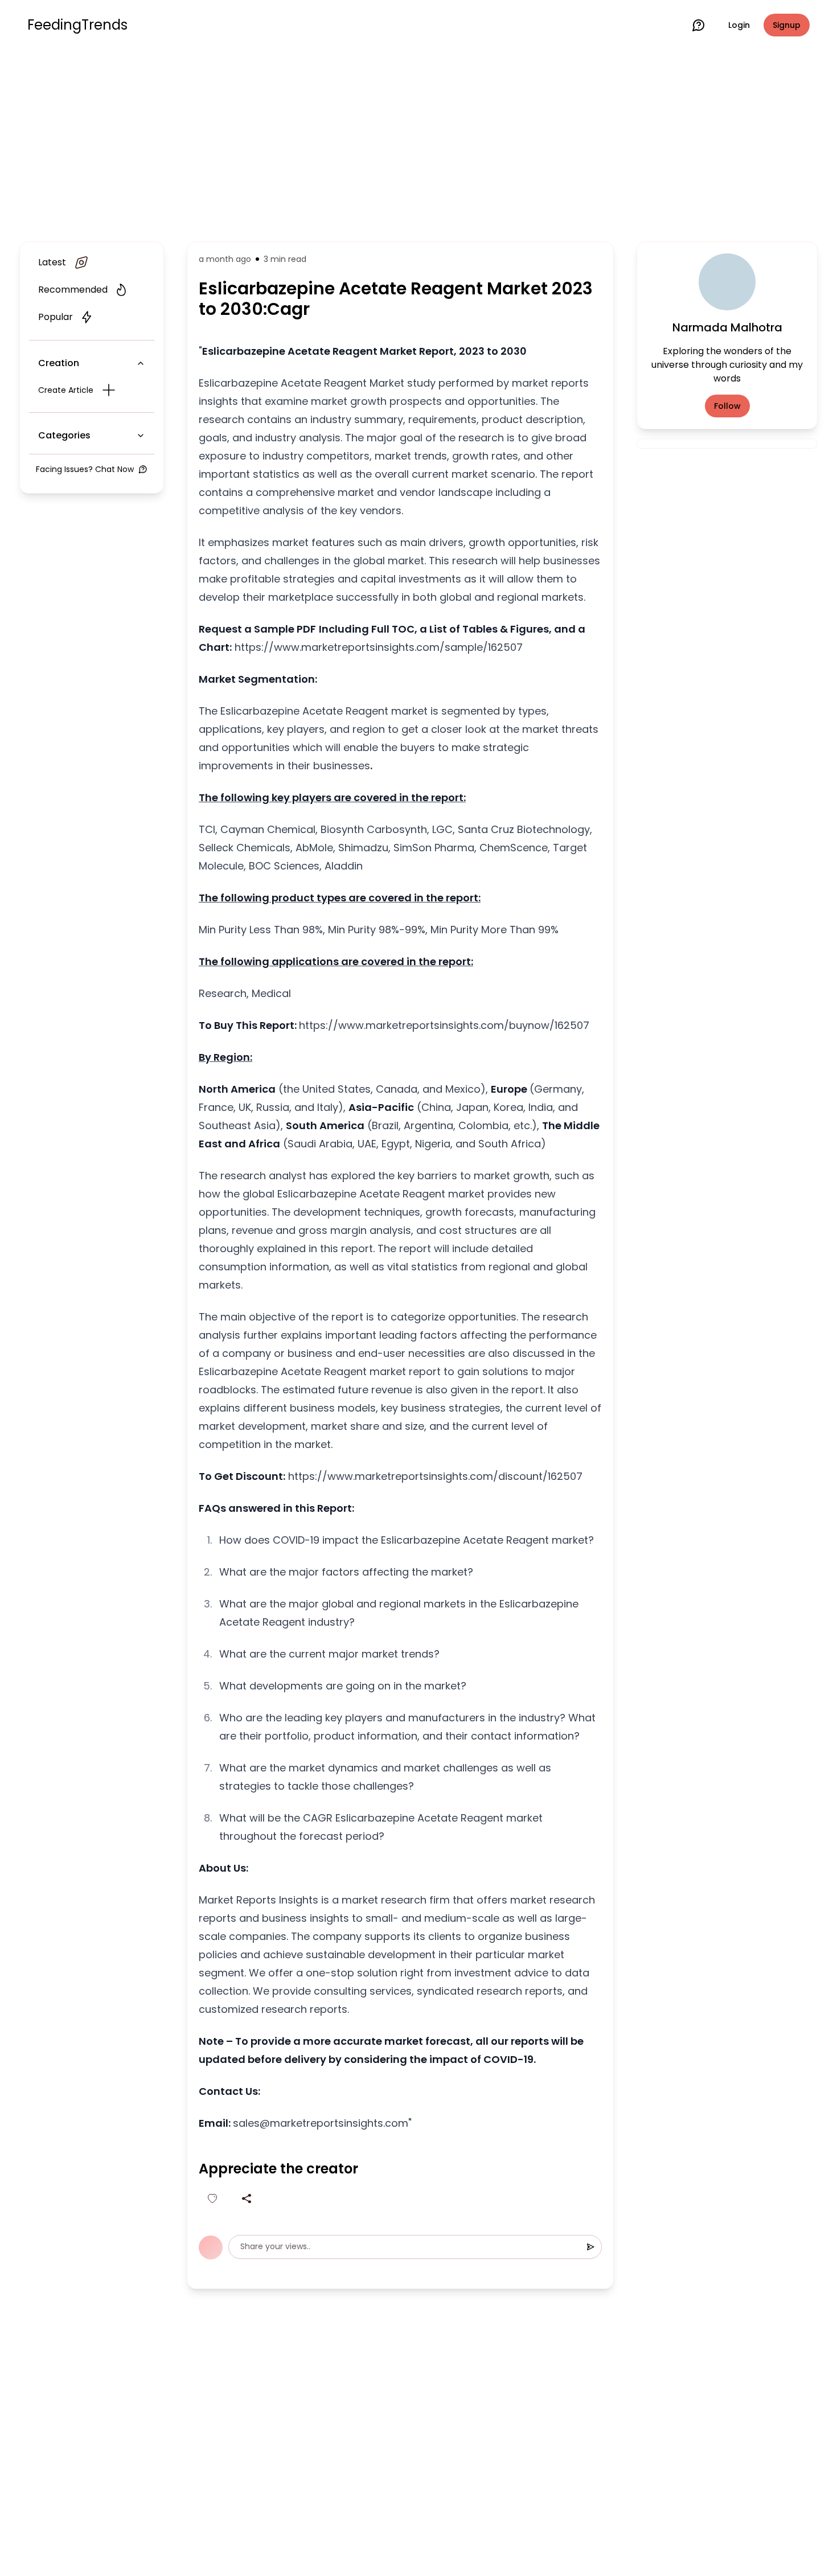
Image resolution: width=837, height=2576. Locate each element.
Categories (64, 435)
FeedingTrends (77, 25)
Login (739, 25)
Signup (787, 25)
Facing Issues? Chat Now (85, 469)
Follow (727, 406)
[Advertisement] (419, 143)
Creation (59, 363)
